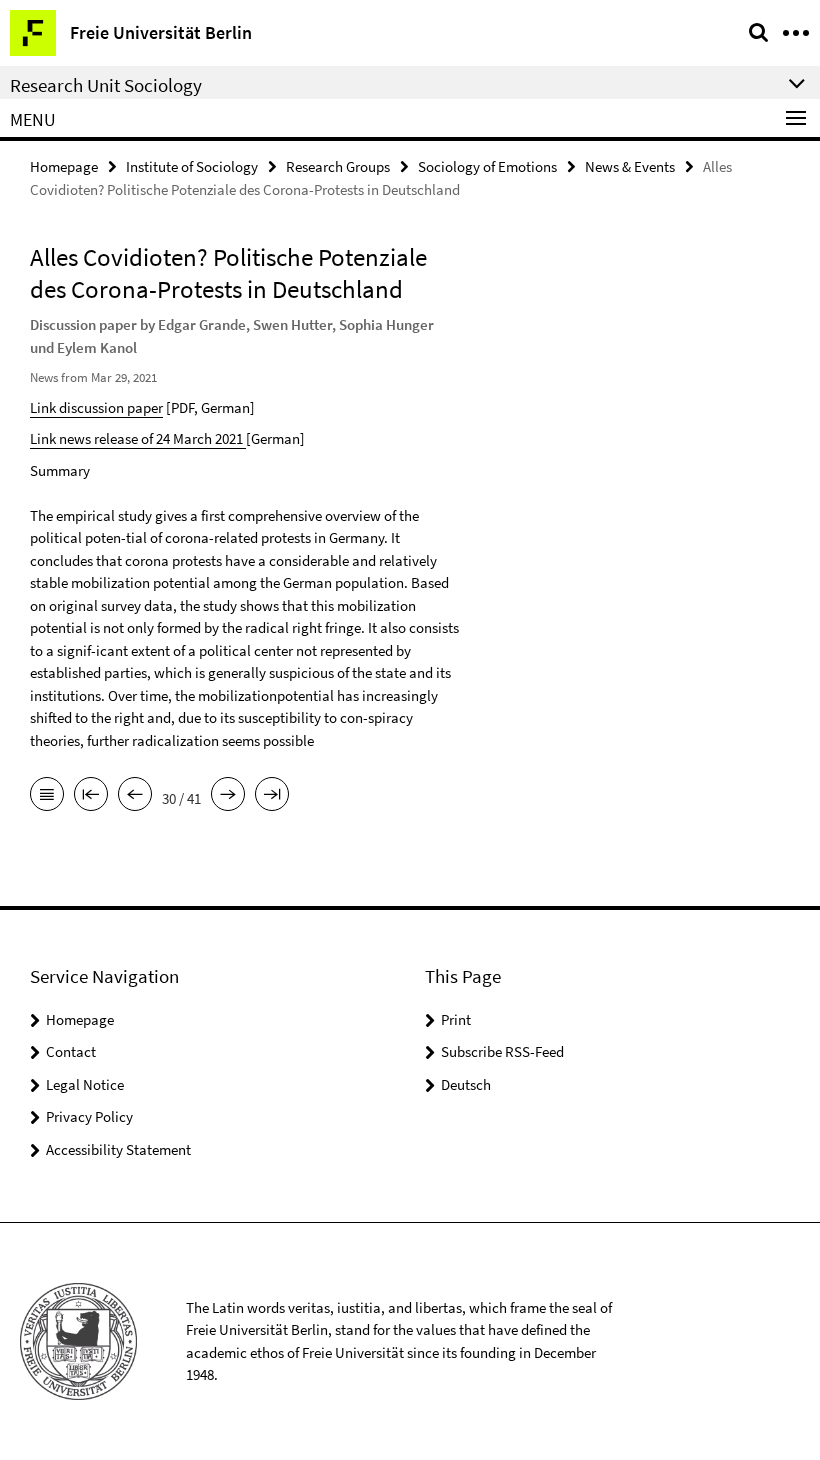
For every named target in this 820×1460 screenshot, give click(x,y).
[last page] (272, 796)
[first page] (91, 796)
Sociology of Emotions (487, 166)
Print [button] (456, 1019)
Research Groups (338, 166)
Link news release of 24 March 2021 (138, 438)
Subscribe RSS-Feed (502, 1051)
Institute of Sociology (192, 166)
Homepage (64, 166)
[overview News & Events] (47, 796)
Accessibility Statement (118, 1149)
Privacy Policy (89, 1116)
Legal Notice (85, 1084)
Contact (71, 1051)
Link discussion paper (96, 407)
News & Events (630, 166)
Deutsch (466, 1084)
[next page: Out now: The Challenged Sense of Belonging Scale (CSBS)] (228, 796)
